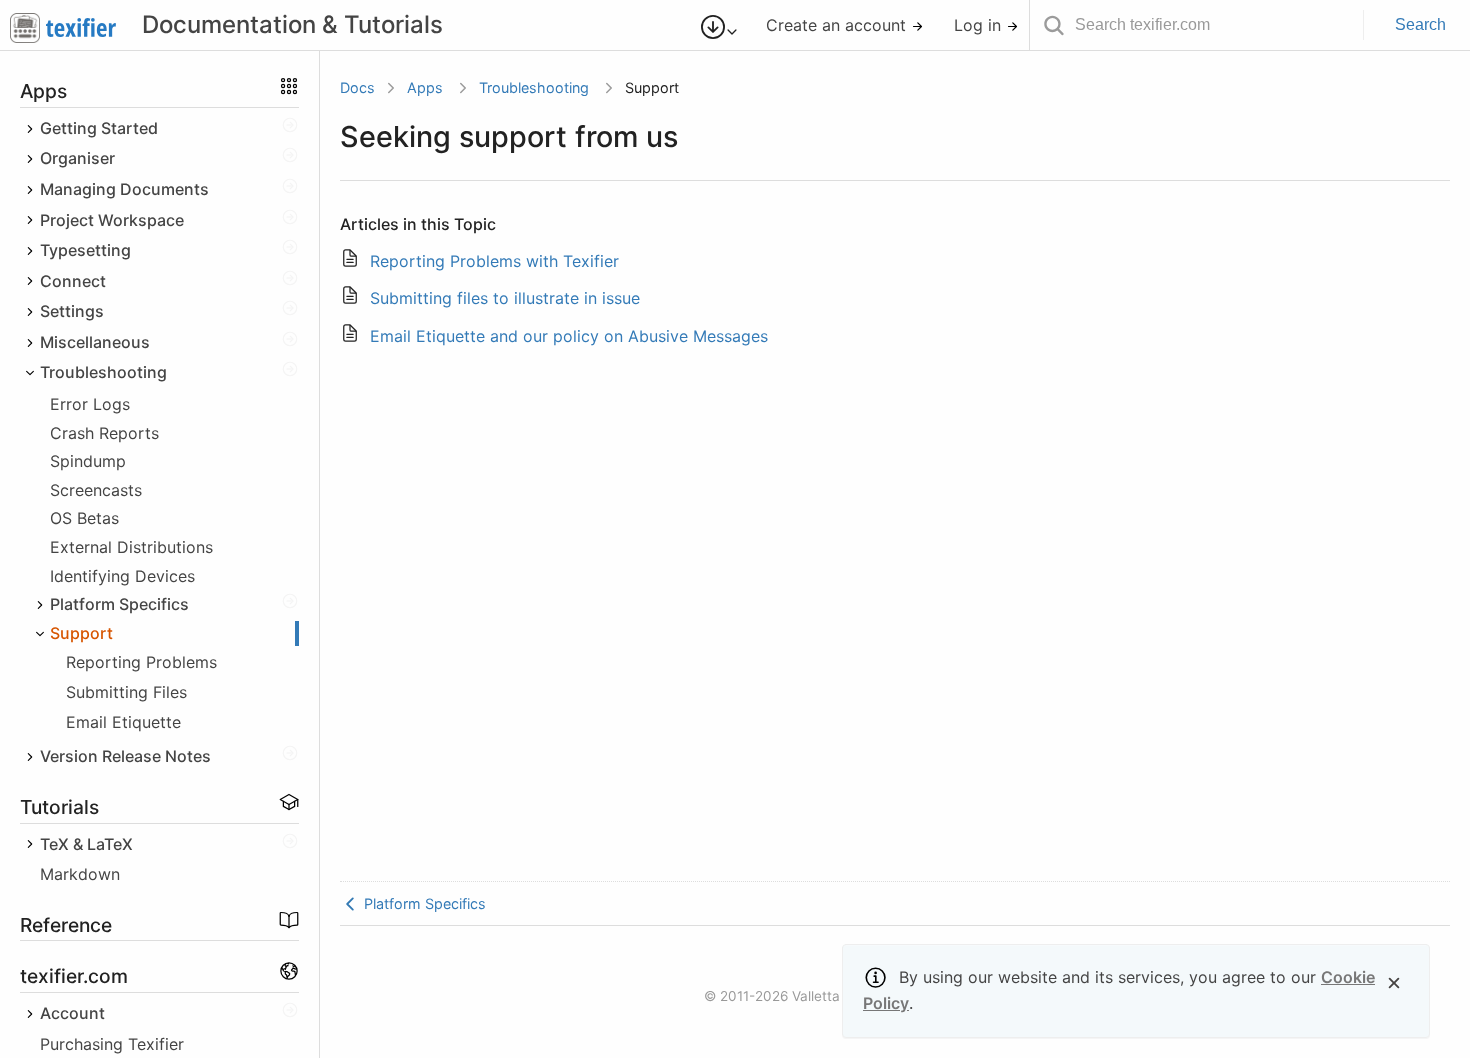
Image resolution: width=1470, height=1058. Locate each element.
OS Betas (84, 518)
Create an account (838, 25)
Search (1420, 24)
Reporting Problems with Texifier (494, 261)
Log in (980, 25)
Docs (357, 87)
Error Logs (90, 404)
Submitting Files (126, 692)
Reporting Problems (141, 662)
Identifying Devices (122, 576)
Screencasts (96, 490)
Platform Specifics (423, 903)
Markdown (80, 874)
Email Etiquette (123, 722)
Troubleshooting (534, 87)
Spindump (88, 461)
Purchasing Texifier (112, 1044)
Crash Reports (104, 433)
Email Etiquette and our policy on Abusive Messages (569, 336)
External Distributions (131, 547)
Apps (425, 87)
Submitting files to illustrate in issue (505, 298)
